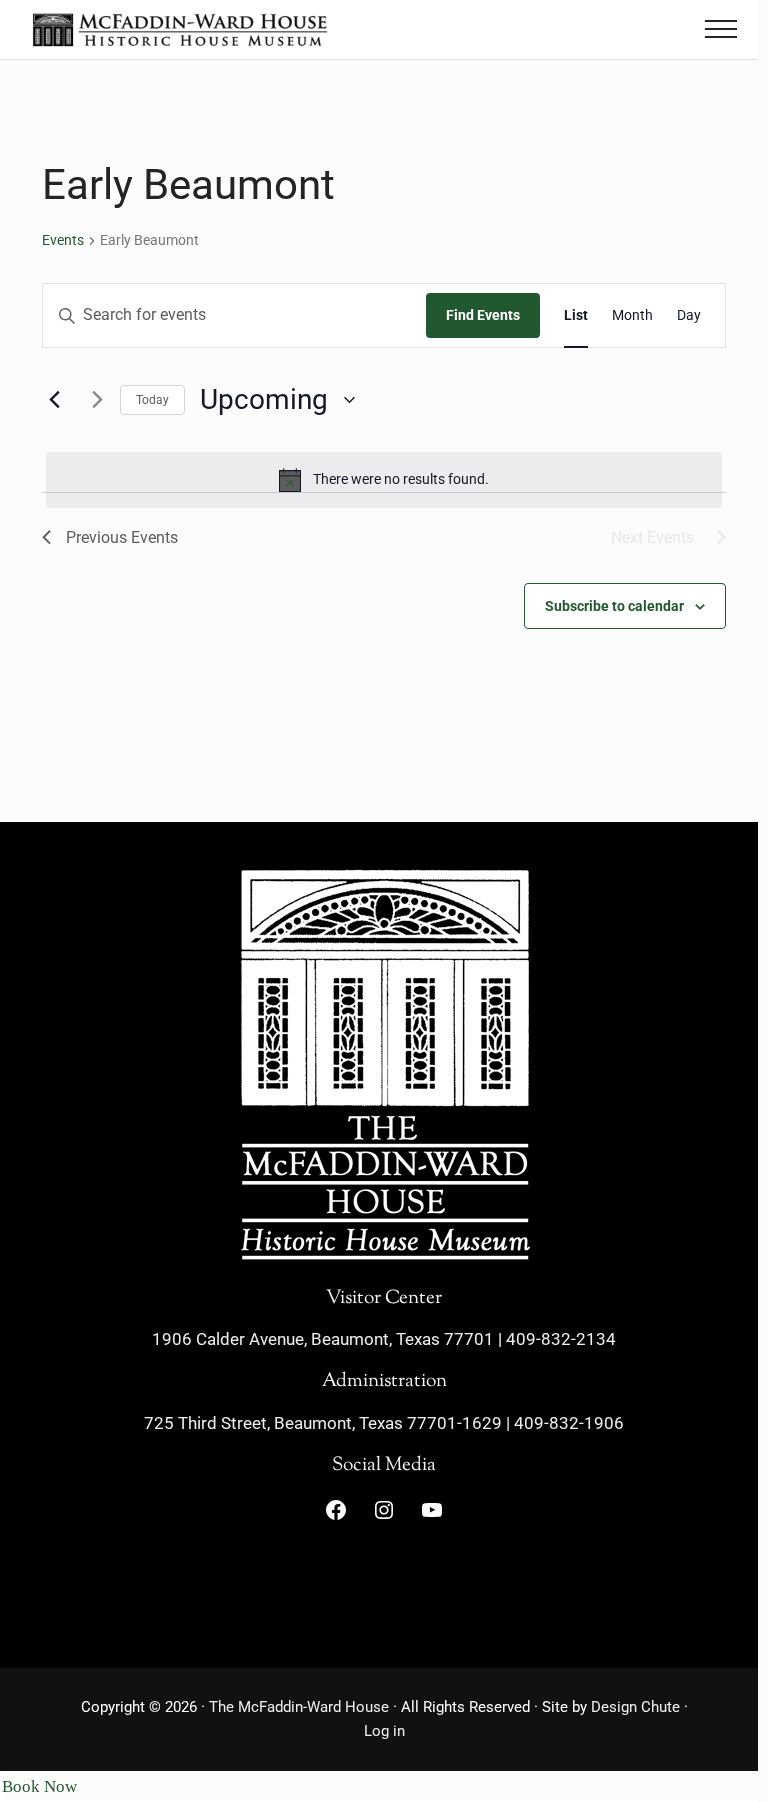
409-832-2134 (561, 1339)
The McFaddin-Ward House (299, 1707)
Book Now (39, 1786)
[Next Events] (93, 400)
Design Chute (635, 1707)
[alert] (384, 480)
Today (152, 400)
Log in (384, 1731)
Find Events (483, 315)
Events (63, 240)
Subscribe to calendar (614, 606)
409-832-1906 (569, 1423)
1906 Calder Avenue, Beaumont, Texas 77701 (323, 1339)
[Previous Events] (54, 400)
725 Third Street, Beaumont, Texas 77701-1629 (323, 1423)
